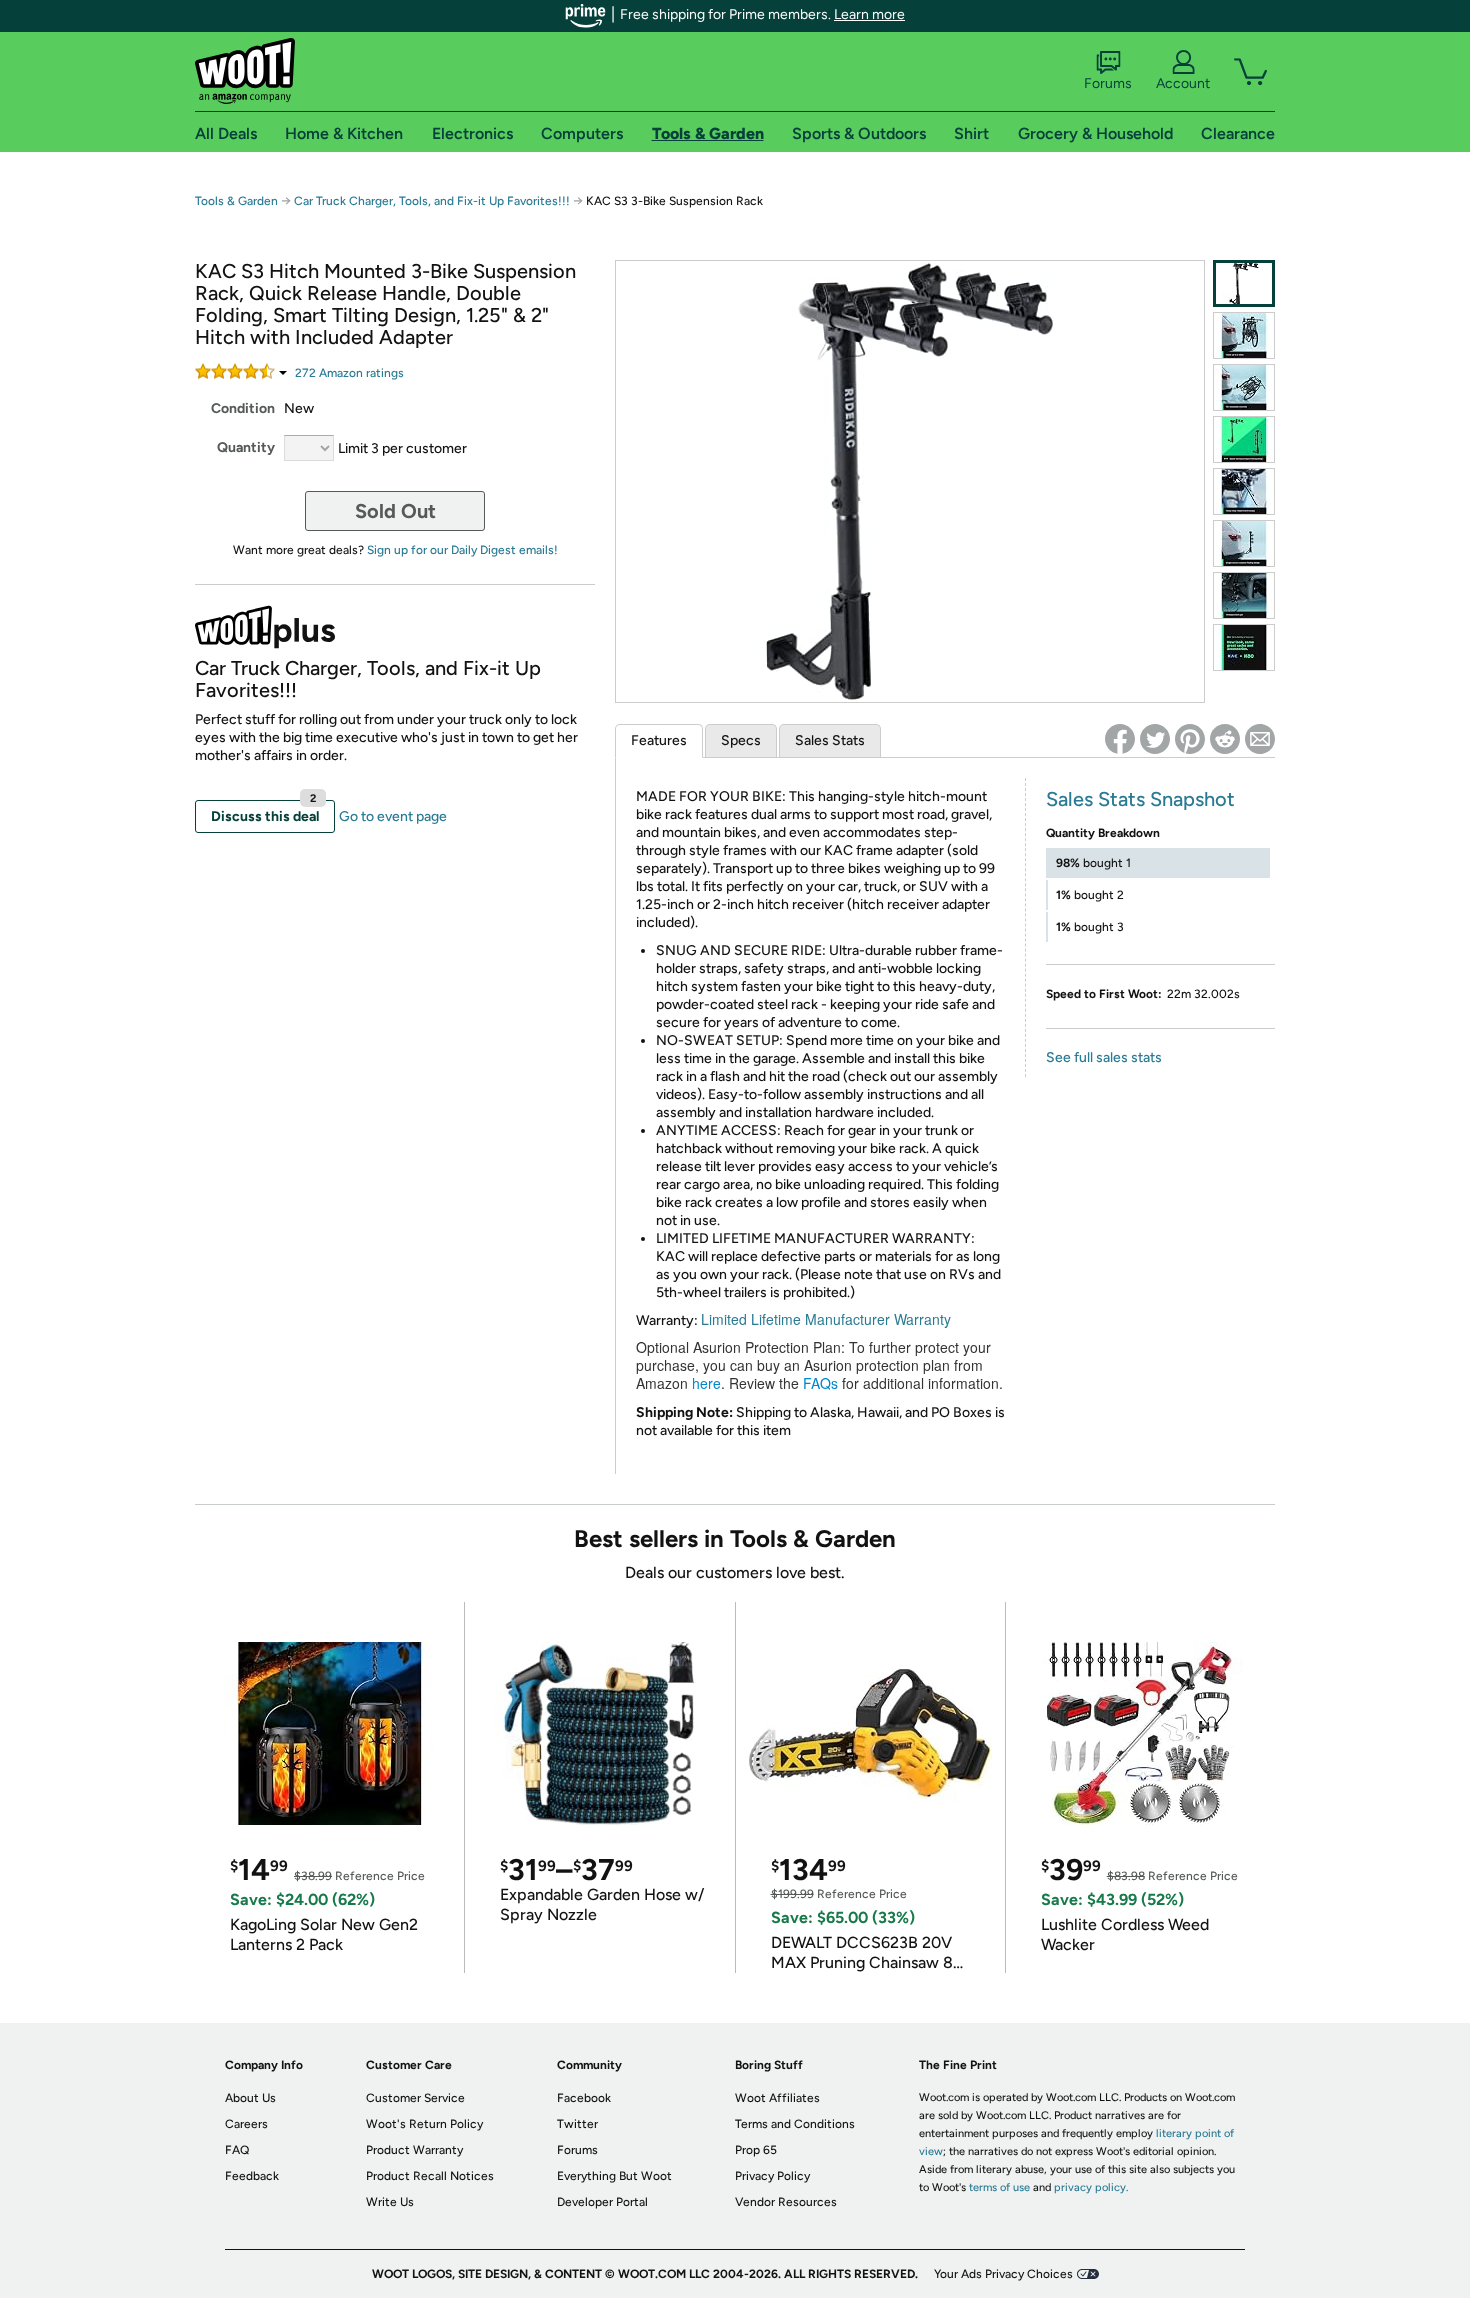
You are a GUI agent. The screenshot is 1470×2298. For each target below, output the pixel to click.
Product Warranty (414, 2150)
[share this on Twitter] (1155, 739)
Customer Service (415, 2098)
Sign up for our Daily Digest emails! (462, 550)
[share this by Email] (1260, 739)
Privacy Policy (772, 2176)
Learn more (869, 14)
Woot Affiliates (777, 2098)
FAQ (237, 2150)
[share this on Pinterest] (1190, 739)
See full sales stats (1104, 1057)
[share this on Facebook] (1120, 739)
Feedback (252, 2176)
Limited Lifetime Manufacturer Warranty (826, 1319)
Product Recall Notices (430, 2176)
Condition (243, 408)
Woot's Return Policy (424, 2124)
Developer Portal (602, 2202)
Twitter (577, 2124)
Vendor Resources (786, 2202)
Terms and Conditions (795, 2124)
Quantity (246, 447)
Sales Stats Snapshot (1140, 799)
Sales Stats (830, 740)
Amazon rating (349, 373)
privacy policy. (1091, 2187)
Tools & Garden (236, 201)
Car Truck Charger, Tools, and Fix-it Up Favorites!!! (432, 201)
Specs (741, 740)
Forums (1108, 83)
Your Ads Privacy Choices (1003, 2274)
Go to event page (393, 816)
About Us (250, 2098)
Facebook (584, 2098)
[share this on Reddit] (1225, 739)
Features (659, 740)
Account (1183, 83)
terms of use (999, 2187)
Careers (246, 2124)
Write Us (390, 2202)
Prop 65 (756, 2150)
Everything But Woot (614, 2176)
